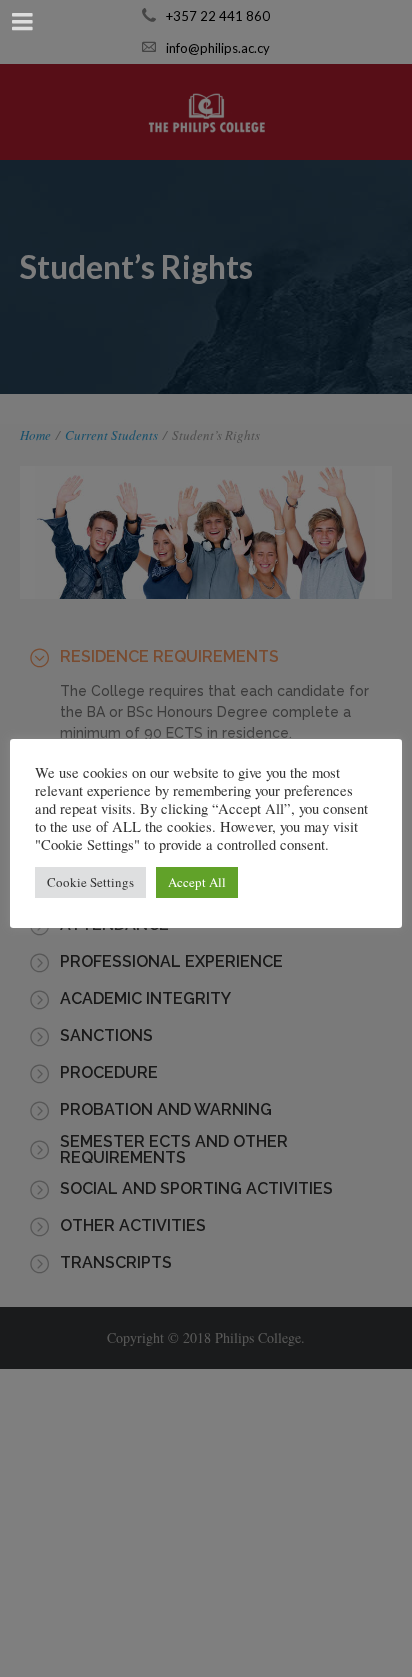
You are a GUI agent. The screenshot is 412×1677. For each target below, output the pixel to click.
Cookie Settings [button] (90, 882)
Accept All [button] (197, 882)
